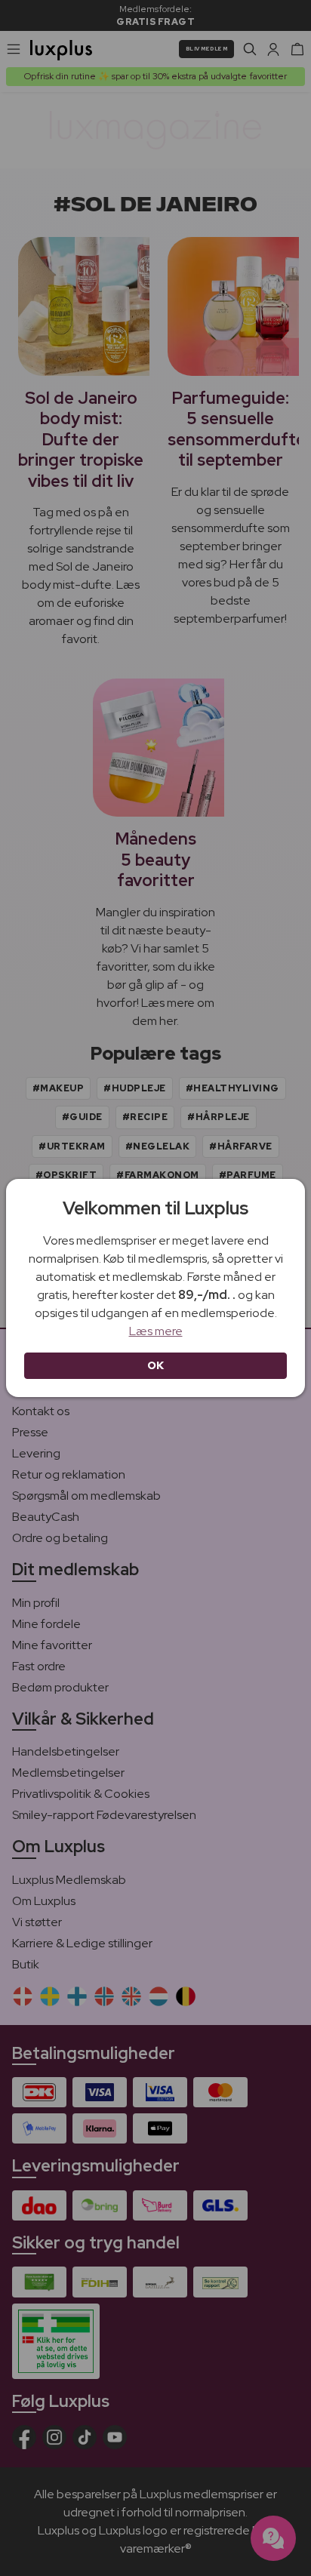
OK (156, 1365)
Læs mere (156, 1331)
